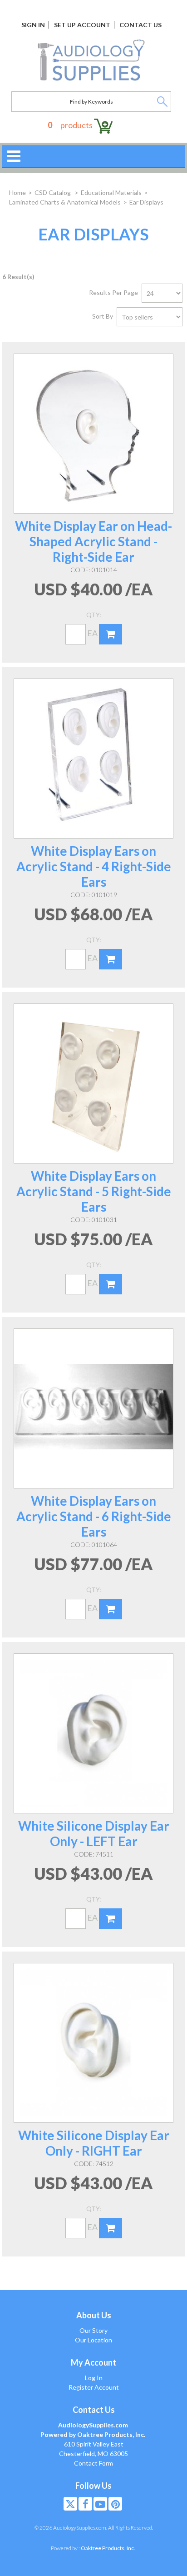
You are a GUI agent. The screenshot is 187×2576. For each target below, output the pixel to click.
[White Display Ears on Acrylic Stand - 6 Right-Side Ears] (93, 1408)
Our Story (93, 2330)
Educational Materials (111, 192)
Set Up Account (82, 25)
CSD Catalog (53, 192)
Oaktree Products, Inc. (108, 2548)
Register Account (94, 2387)
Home (17, 192)
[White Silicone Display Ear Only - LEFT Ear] (93, 1733)
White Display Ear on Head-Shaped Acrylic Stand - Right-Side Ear (93, 541)
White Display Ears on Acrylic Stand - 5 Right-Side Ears (94, 1191)
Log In (94, 2378)
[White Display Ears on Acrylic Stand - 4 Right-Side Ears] (93, 759)
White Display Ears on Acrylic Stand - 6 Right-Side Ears (94, 1516)
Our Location (93, 2340)
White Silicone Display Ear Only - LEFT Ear (94, 1833)
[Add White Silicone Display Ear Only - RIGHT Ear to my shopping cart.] (111, 2228)
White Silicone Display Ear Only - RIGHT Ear (94, 2143)
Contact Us (140, 25)
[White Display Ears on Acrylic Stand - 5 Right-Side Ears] (93, 1083)
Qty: (94, 615)
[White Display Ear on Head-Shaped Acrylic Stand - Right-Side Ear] (93, 434)
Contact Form (93, 2463)
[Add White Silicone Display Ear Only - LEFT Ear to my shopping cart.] (111, 1919)
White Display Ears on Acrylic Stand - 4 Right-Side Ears (94, 866)
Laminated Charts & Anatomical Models (65, 202)
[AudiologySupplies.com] (91, 60)
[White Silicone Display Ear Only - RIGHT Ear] (93, 2043)
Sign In (33, 25)
